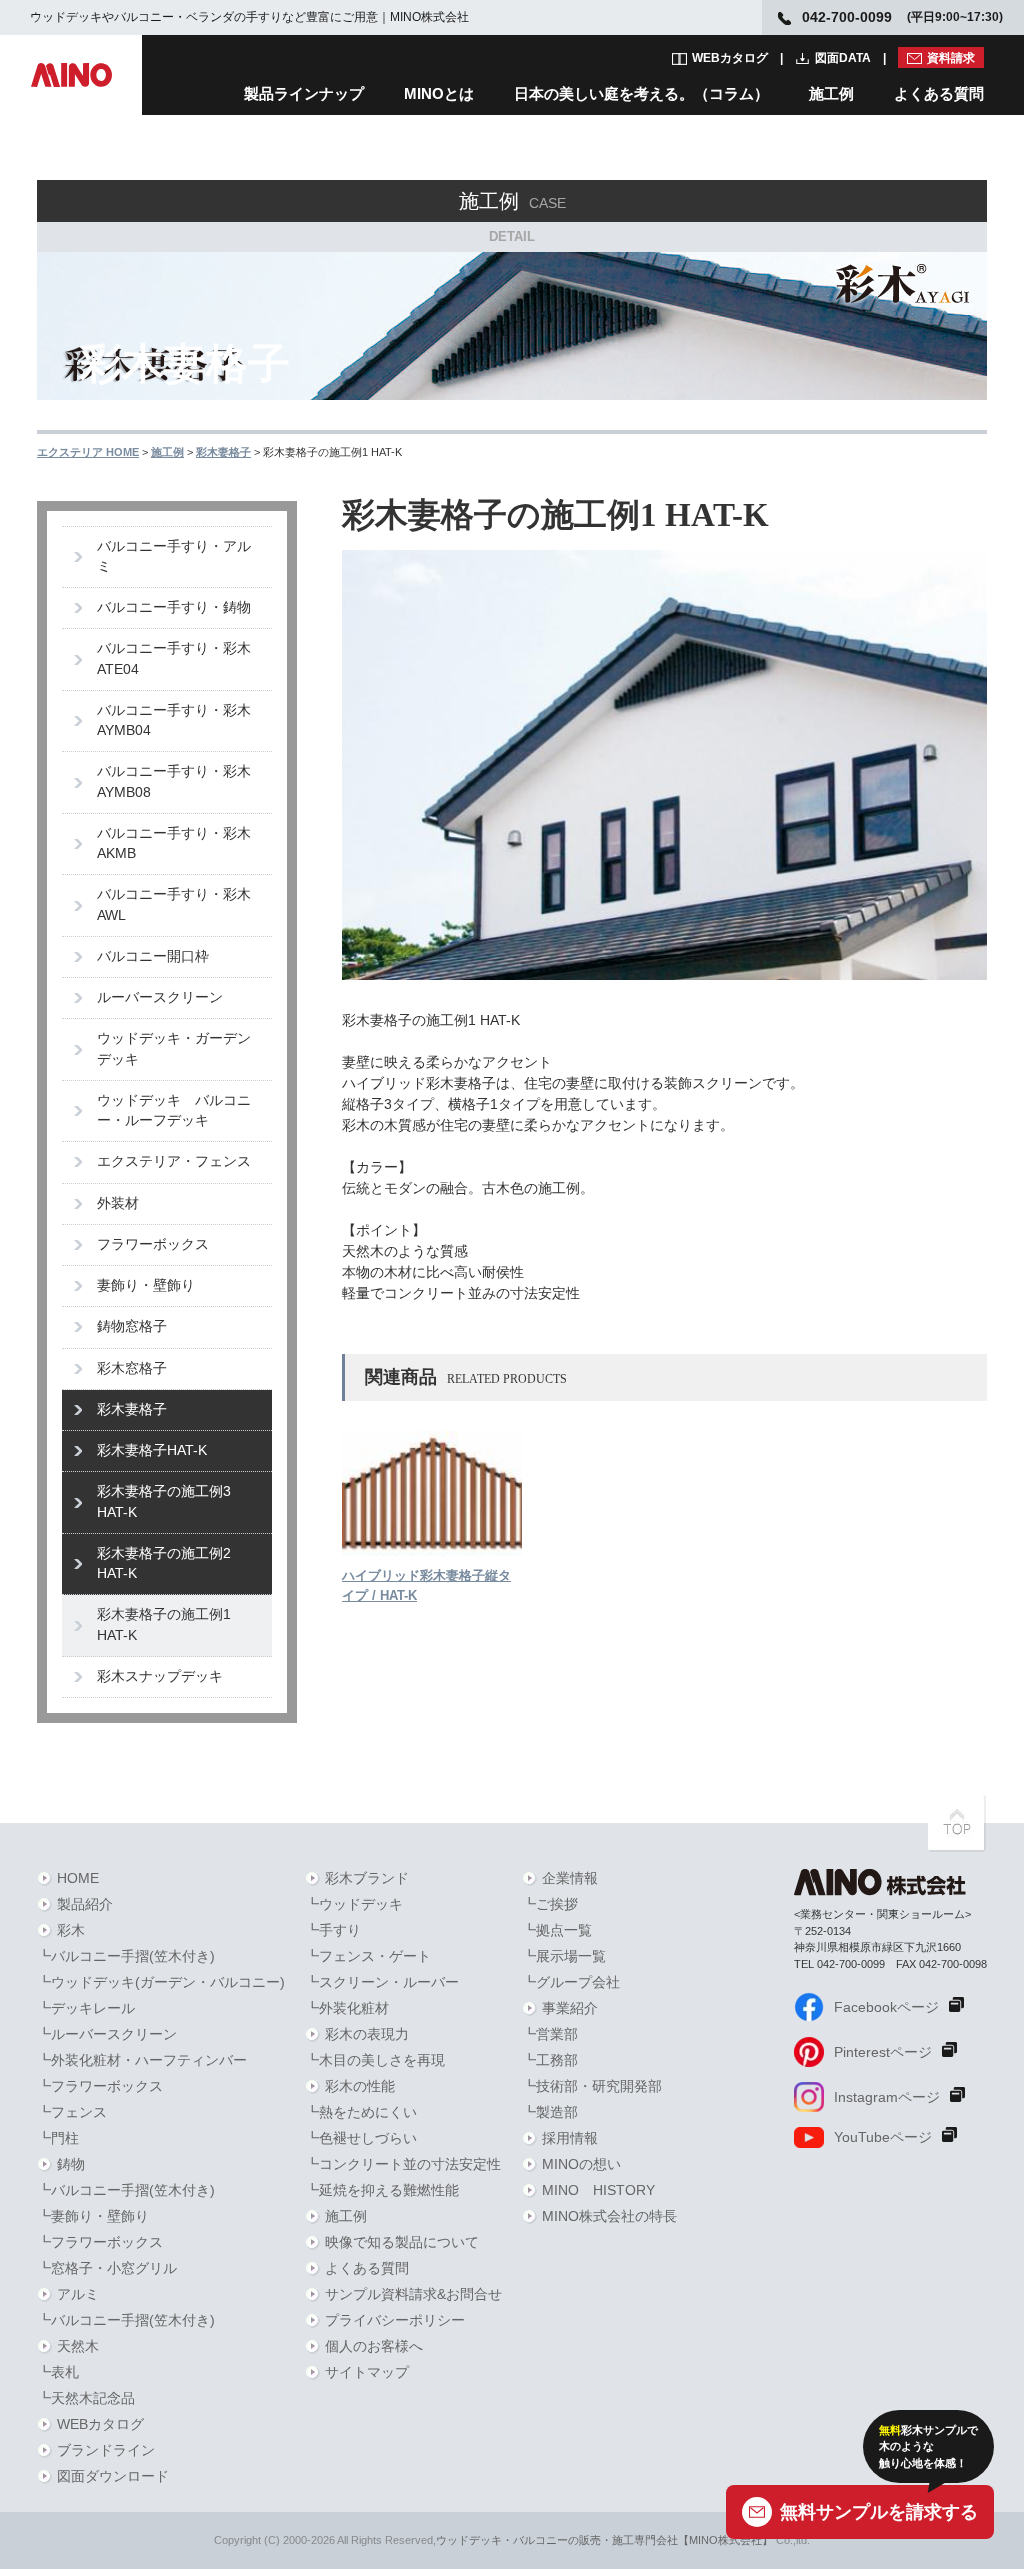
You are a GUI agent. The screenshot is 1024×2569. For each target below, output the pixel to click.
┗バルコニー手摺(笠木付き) (126, 1956)
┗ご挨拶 (550, 1904)
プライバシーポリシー (395, 2320)
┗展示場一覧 (564, 1956)
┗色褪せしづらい (361, 2138)
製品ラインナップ (304, 93)
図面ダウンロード (113, 2476)
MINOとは (439, 93)
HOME (78, 1878)
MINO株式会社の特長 (609, 2216)
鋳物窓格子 (132, 1326)
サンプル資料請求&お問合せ (413, 2294)
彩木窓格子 (132, 1368)
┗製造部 (550, 2112)
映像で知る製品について (402, 2242)
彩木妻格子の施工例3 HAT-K (164, 1501)
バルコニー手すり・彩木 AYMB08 (181, 781)
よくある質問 (939, 93)
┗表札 (58, 2372)
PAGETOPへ (957, 1823)
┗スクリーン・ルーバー (382, 1982)
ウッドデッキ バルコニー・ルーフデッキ (174, 1110)
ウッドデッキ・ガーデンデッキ (174, 1048)
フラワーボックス (153, 1244)
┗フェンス (72, 2112)
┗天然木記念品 (86, 2398)
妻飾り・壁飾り (146, 1285)
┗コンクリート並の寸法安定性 (403, 2164)
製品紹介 (85, 1904)
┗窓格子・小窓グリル (107, 2268)
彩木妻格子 (132, 1409)
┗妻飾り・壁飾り (93, 2216)
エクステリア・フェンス (174, 1161)
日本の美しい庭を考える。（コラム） (641, 93)
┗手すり (333, 1930)
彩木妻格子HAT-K (152, 1450)
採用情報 (570, 2138)
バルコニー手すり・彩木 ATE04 (181, 658)
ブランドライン (106, 2450)
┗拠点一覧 (557, 1930)
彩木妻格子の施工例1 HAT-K (164, 1624)
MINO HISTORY (598, 2190)
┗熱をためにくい (361, 2112)
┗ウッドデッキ (354, 1904)
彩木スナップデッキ (160, 1676)
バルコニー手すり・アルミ (174, 556)
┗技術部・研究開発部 (592, 2086)
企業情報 (570, 1878)
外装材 (118, 1203)
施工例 (831, 93)
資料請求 (951, 58)
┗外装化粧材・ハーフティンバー (142, 2060)
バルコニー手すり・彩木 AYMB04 (181, 720)
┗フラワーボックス (100, 2086)
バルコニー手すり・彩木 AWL (181, 904)
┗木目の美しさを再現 (375, 2060)
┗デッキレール (86, 2008)
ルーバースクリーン (160, 997)
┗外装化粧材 (347, 2008)
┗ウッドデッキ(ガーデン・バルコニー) (161, 1982)
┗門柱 (58, 2138)
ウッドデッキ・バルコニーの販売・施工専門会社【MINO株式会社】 (604, 2540)
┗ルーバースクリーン (107, 2034)
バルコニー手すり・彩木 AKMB (181, 843)
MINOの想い (581, 2164)
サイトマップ (367, 2372)
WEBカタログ (730, 58)
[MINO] (71, 75)
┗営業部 (550, 2034)
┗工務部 (550, 2060)
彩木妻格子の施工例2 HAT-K (164, 1563)
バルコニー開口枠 (153, 956)
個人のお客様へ (374, 2346)
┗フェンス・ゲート (368, 1956)
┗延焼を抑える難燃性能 (382, 2190)
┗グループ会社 (571, 1982)
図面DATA (843, 58)
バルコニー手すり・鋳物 (174, 607)
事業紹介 (570, 2008)
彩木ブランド (367, 1878)
